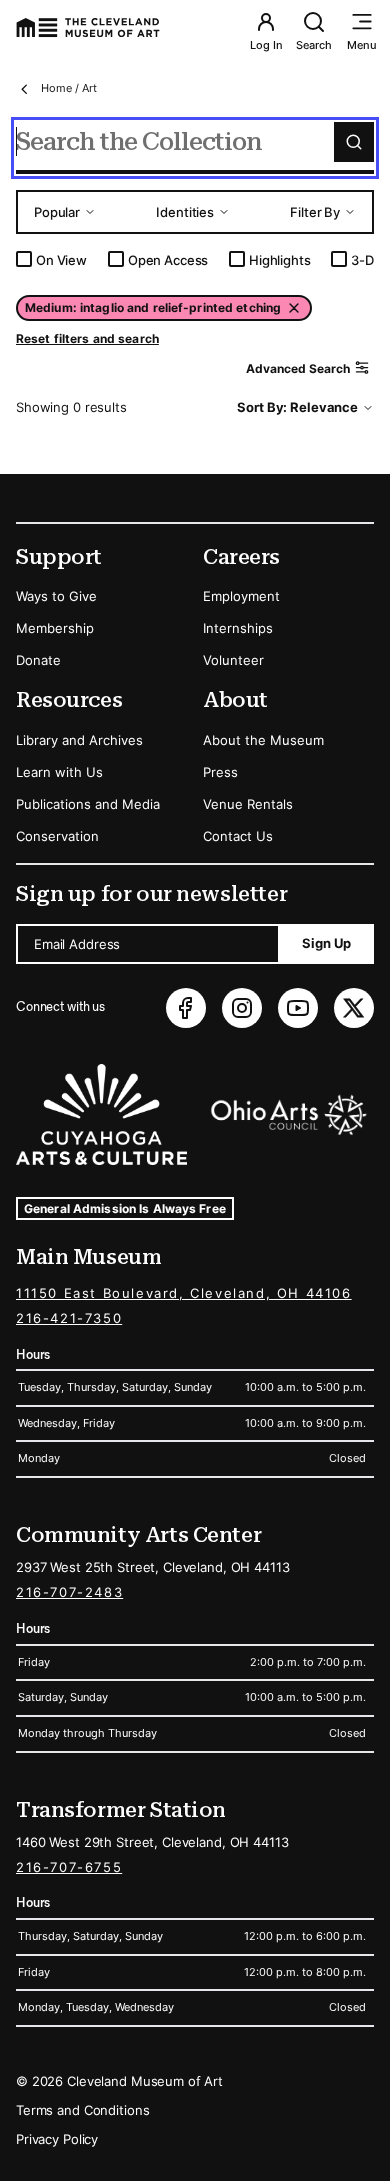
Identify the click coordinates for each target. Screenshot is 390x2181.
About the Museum (263, 740)
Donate (38, 660)
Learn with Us (59, 772)
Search (314, 45)
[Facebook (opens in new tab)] (186, 1008)
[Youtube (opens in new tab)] (298, 1008)
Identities (185, 212)
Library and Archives (79, 740)
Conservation (57, 836)
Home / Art (69, 88)
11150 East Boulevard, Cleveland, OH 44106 (184, 1293)
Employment (241, 596)
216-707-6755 (69, 1867)
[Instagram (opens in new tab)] (242, 1008)
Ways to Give (56, 596)
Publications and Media (88, 804)
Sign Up (326, 943)
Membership (55, 628)
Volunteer (233, 660)
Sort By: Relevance (297, 407)
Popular (57, 212)
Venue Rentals (248, 804)
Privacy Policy (57, 2139)
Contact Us (238, 836)
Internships (238, 628)
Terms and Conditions (82, 2110)
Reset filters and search (87, 338)
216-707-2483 (69, 1592)
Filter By (315, 212)
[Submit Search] (354, 142)
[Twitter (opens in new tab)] (354, 1008)
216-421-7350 (69, 1318)
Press (220, 772)
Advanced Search (298, 368)
